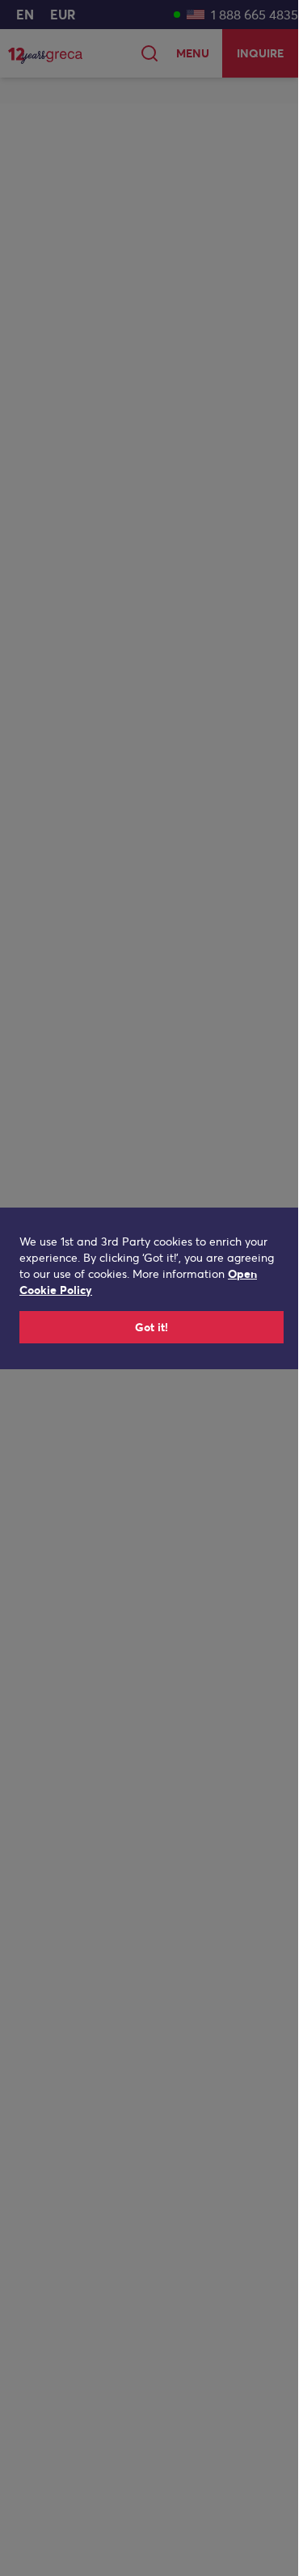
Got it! (151, 1327)
